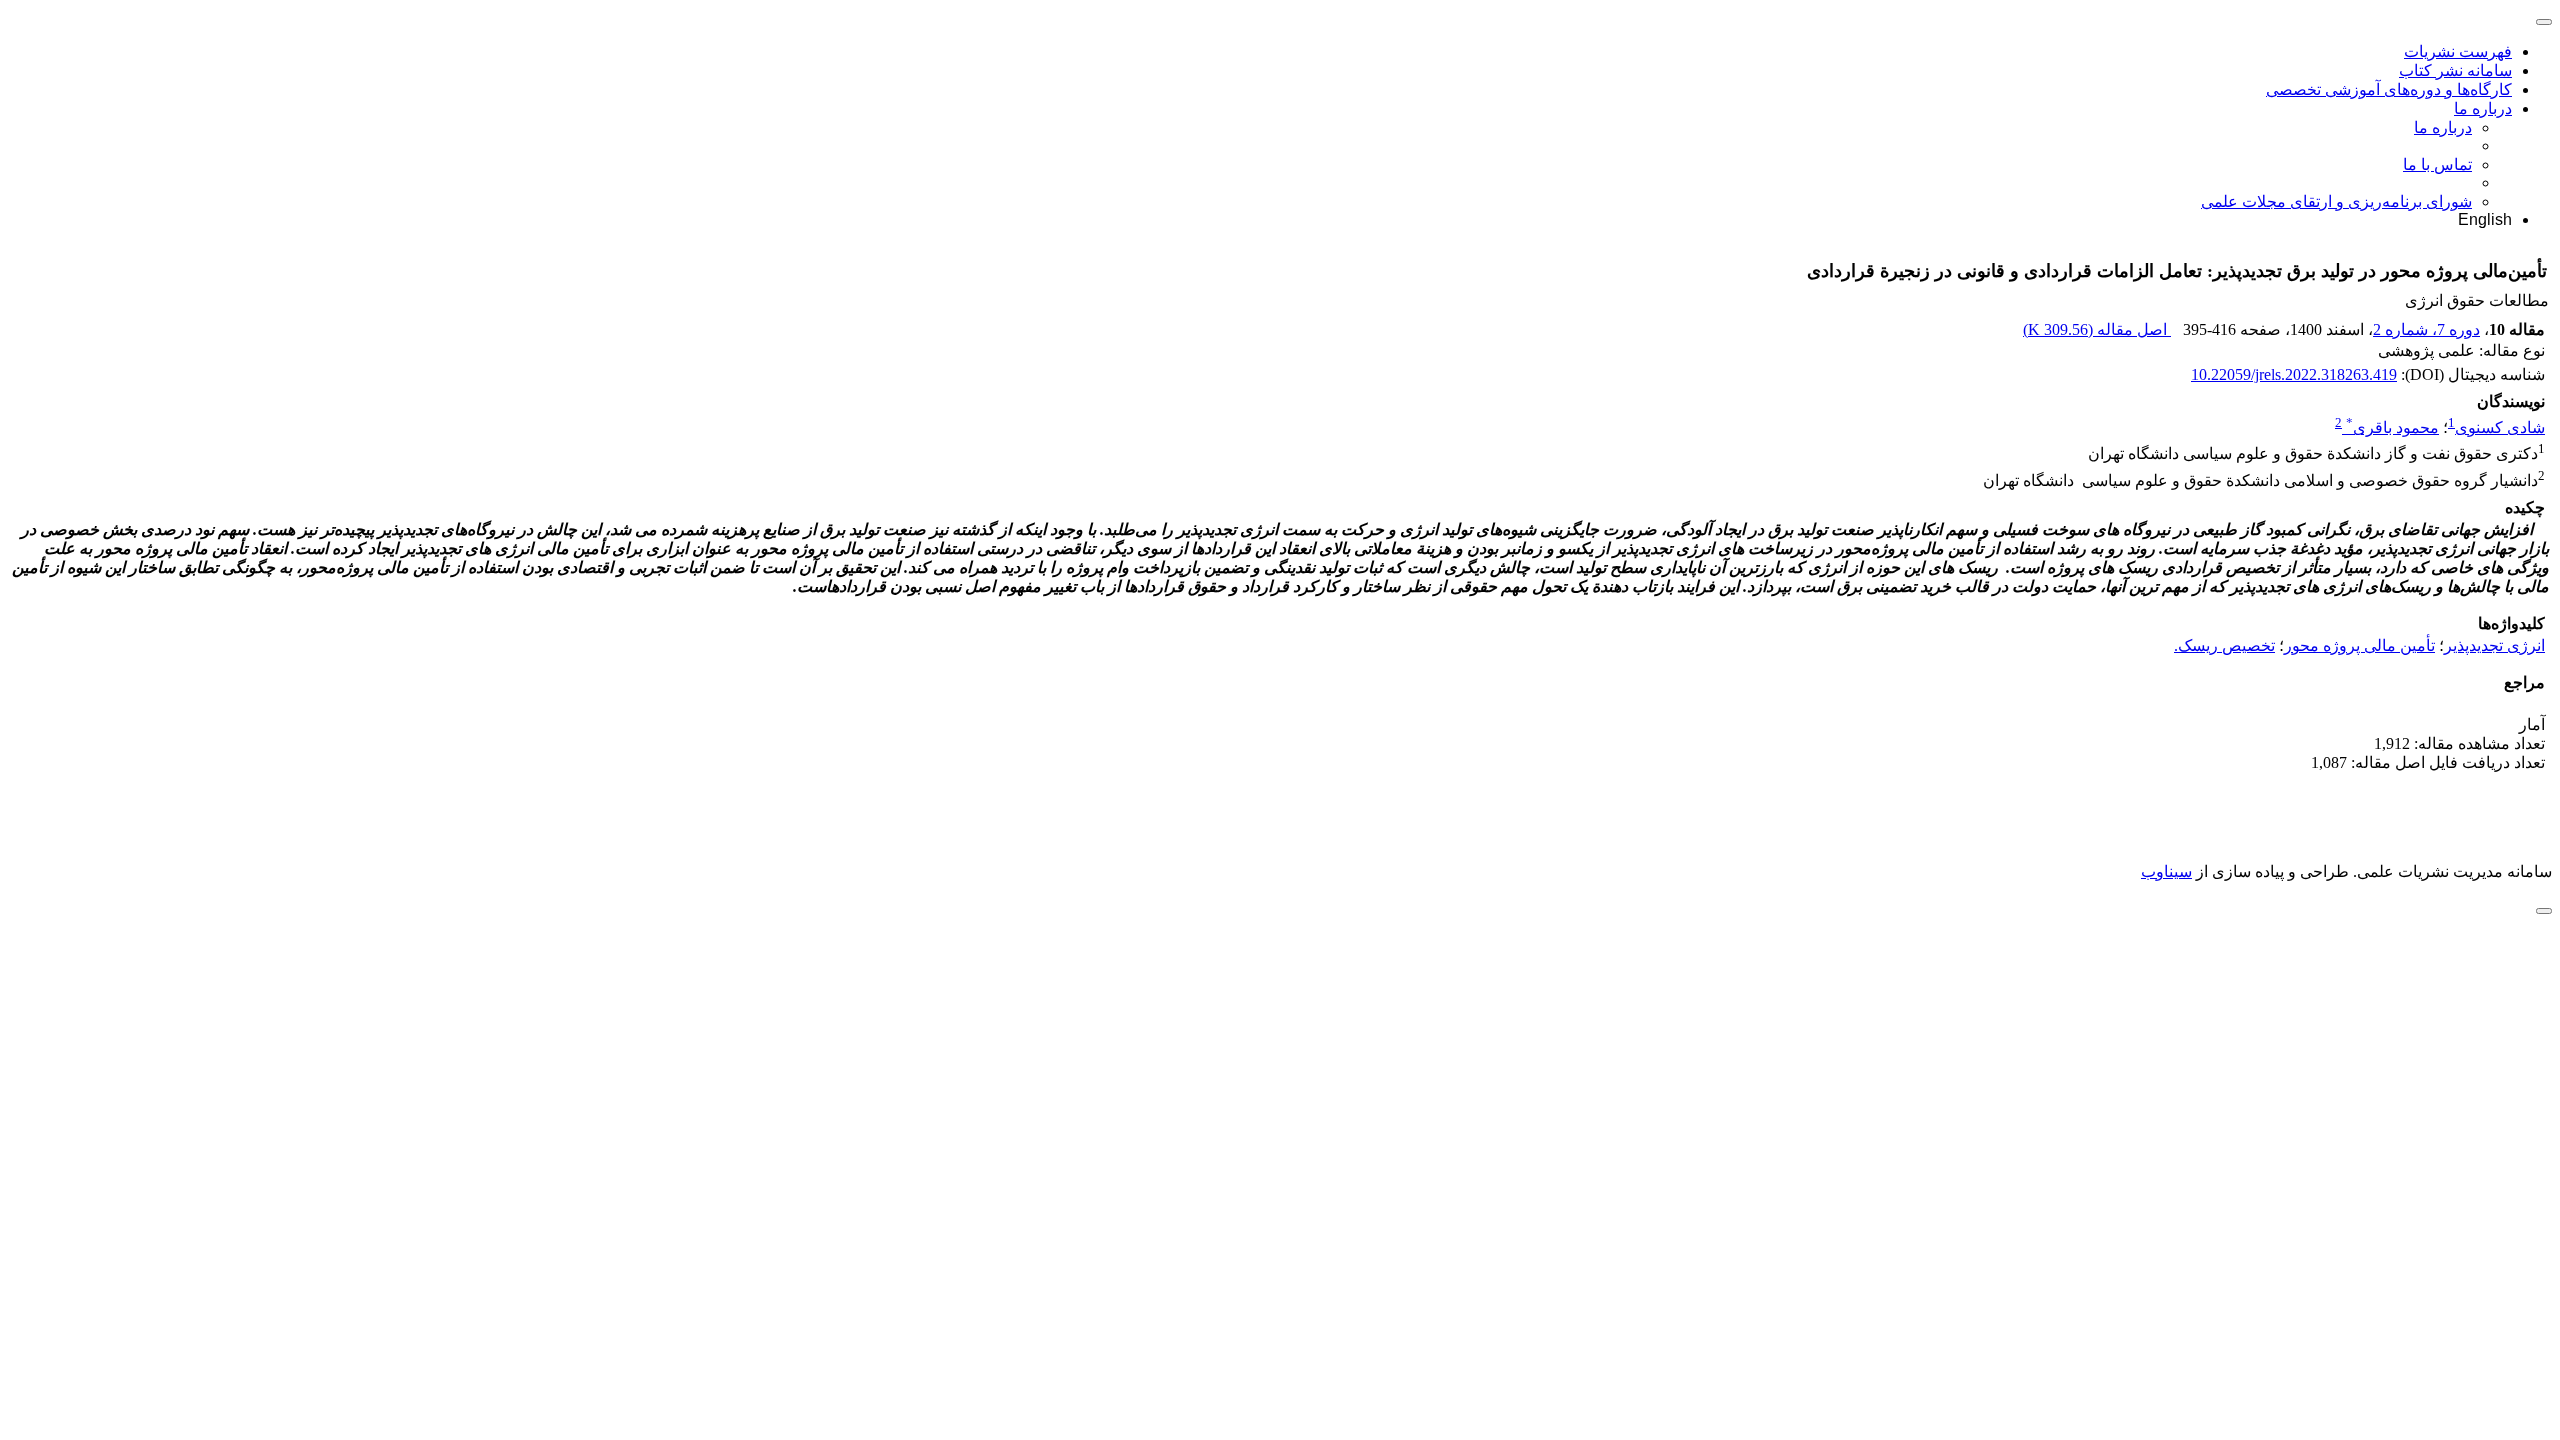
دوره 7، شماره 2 (2426, 329)
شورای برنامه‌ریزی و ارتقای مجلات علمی (2336, 201)
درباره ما (2483, 108)
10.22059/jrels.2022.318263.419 (2294, 374)
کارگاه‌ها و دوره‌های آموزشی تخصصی (2389, 89)
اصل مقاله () (2097, 329)
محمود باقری (2392, 427)
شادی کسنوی (2500, 427)
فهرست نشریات (2458, 51)
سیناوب (2166, 871)
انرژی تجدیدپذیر (2494, 645)
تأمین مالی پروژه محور (2359, 645)
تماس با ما (2437, 164)
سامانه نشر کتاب (2455, 70)
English (2485, 219)
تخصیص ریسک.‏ (2224, 645)
